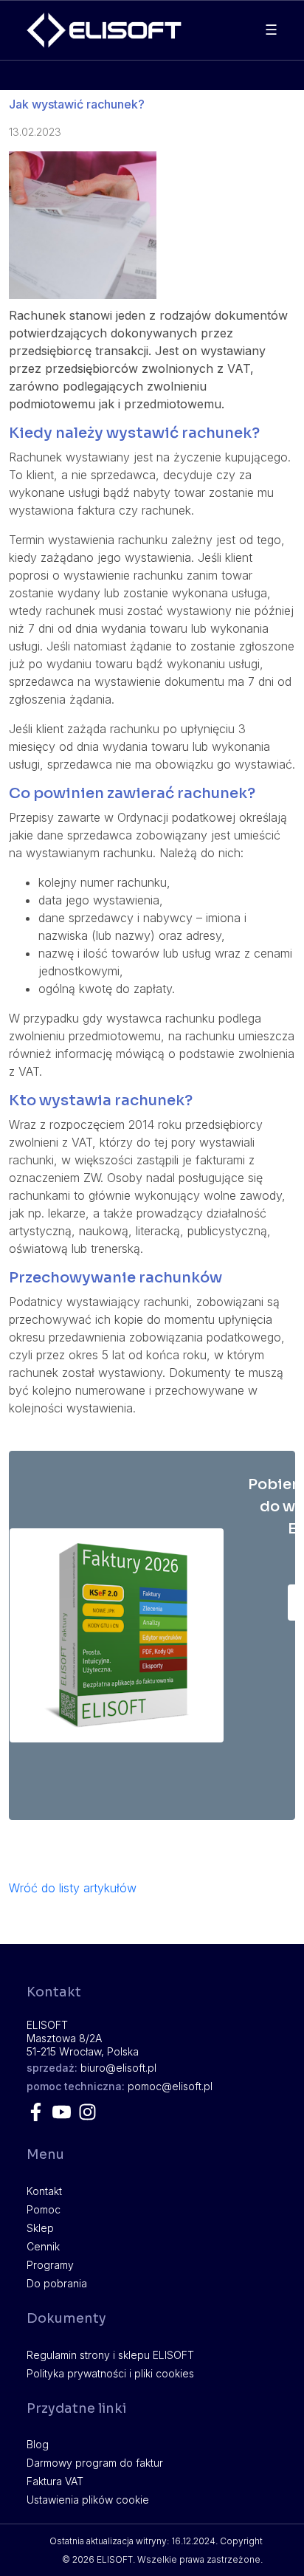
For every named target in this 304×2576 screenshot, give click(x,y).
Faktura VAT (55, 2481)
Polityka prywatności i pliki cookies (110, 2373)
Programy (50, 2265)
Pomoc (44, 2209)
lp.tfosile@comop (170, 2086)
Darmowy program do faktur (95, 2463)
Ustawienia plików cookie (88, 2500)
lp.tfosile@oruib (118, 2068)
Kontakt (44, 2191)
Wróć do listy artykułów (73, 1888)
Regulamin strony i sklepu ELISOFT (110, 2355)
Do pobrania (57, 2283)
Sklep (40, 2228)
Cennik (43, 2246)
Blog (38, 2444)
